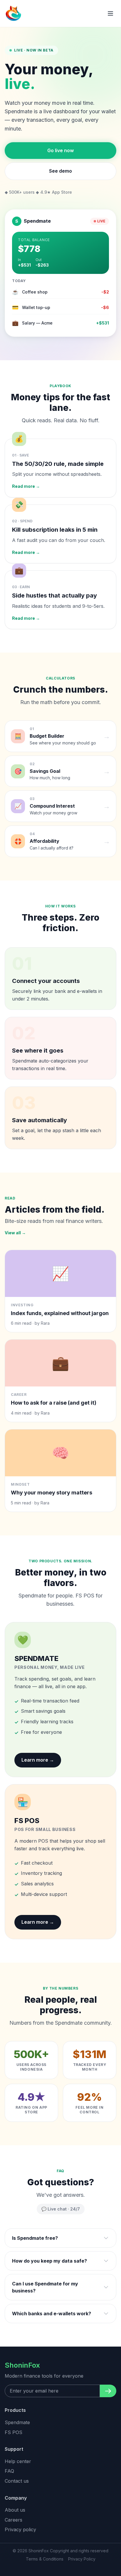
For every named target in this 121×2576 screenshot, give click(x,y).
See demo (60, 171)
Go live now (60, 150)
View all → (15, 1233)
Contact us (17, 2481)
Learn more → (38, 1760)
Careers (14, 2520)
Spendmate (17, 2422)
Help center (18, 2461)
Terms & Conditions (45, 2559)
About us (15, 2510)
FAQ (9, 2471)
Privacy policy (20, 2529)
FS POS (14, 2432)
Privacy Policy (82, 2559)
